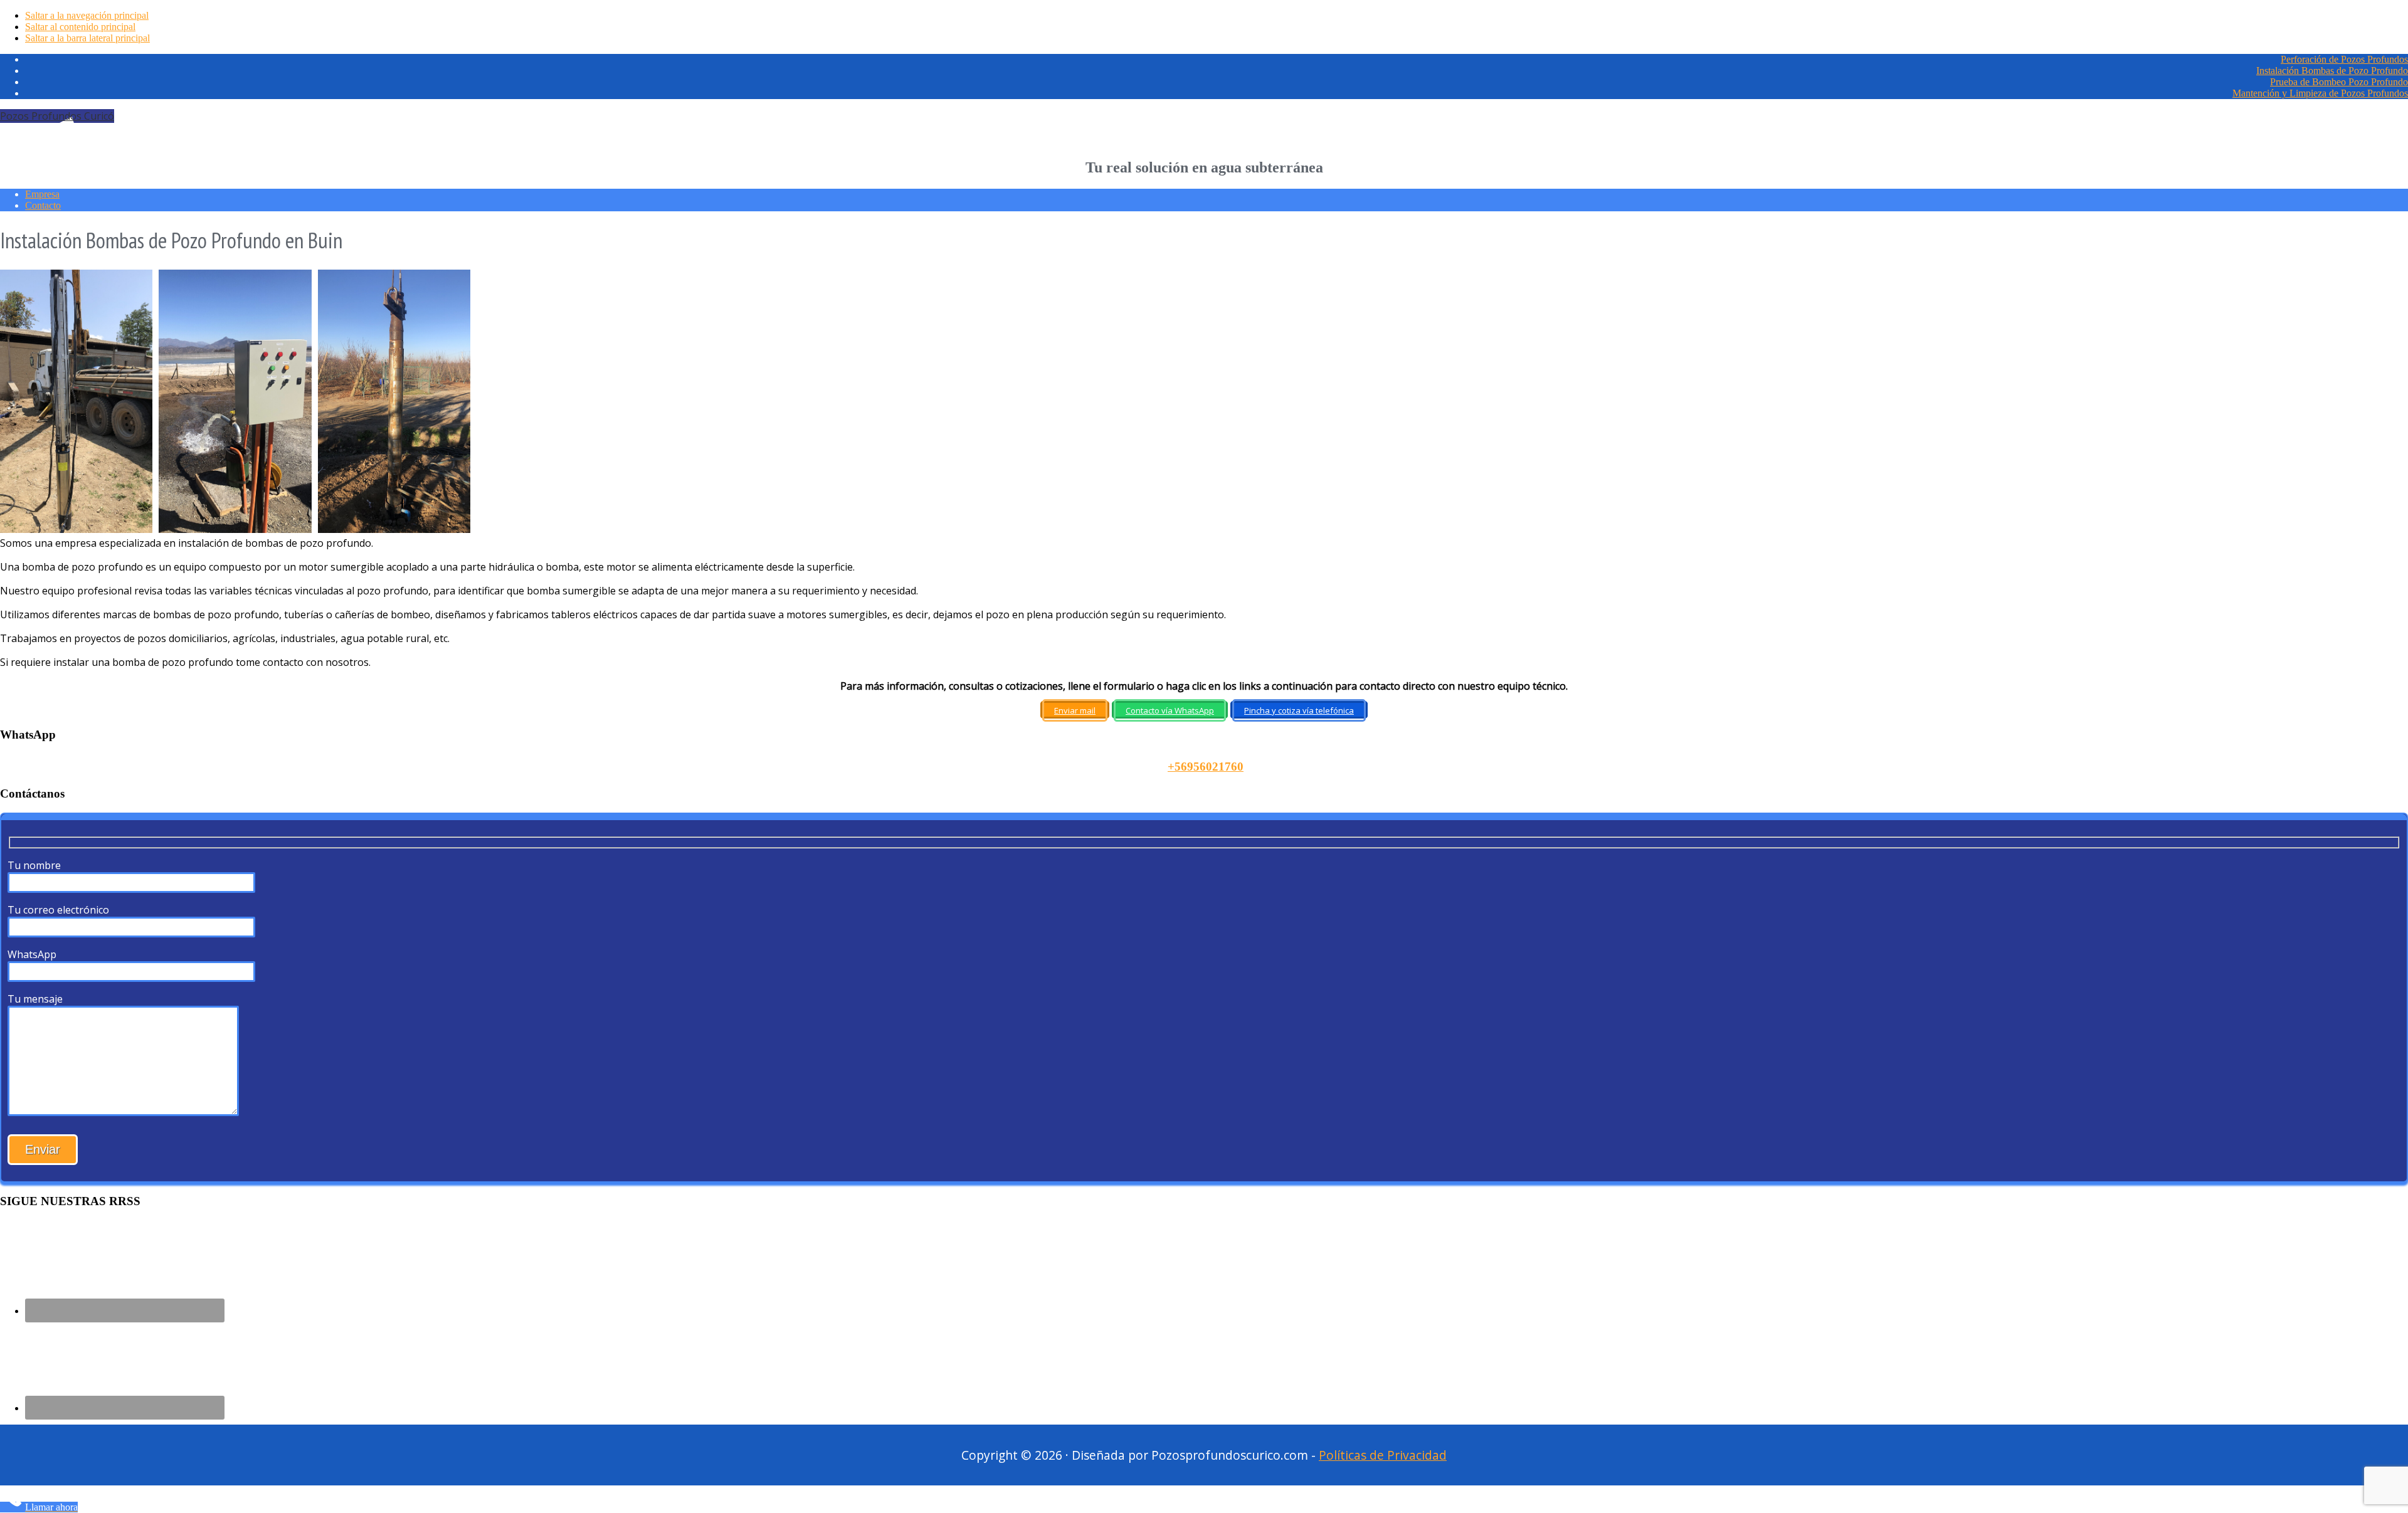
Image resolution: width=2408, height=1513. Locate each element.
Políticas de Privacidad (1383, 1455)
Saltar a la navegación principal (87, 15)
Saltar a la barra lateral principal (87, 38)
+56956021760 (1206, 767)
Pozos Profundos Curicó (57, 116)
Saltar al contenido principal (80, 27)
